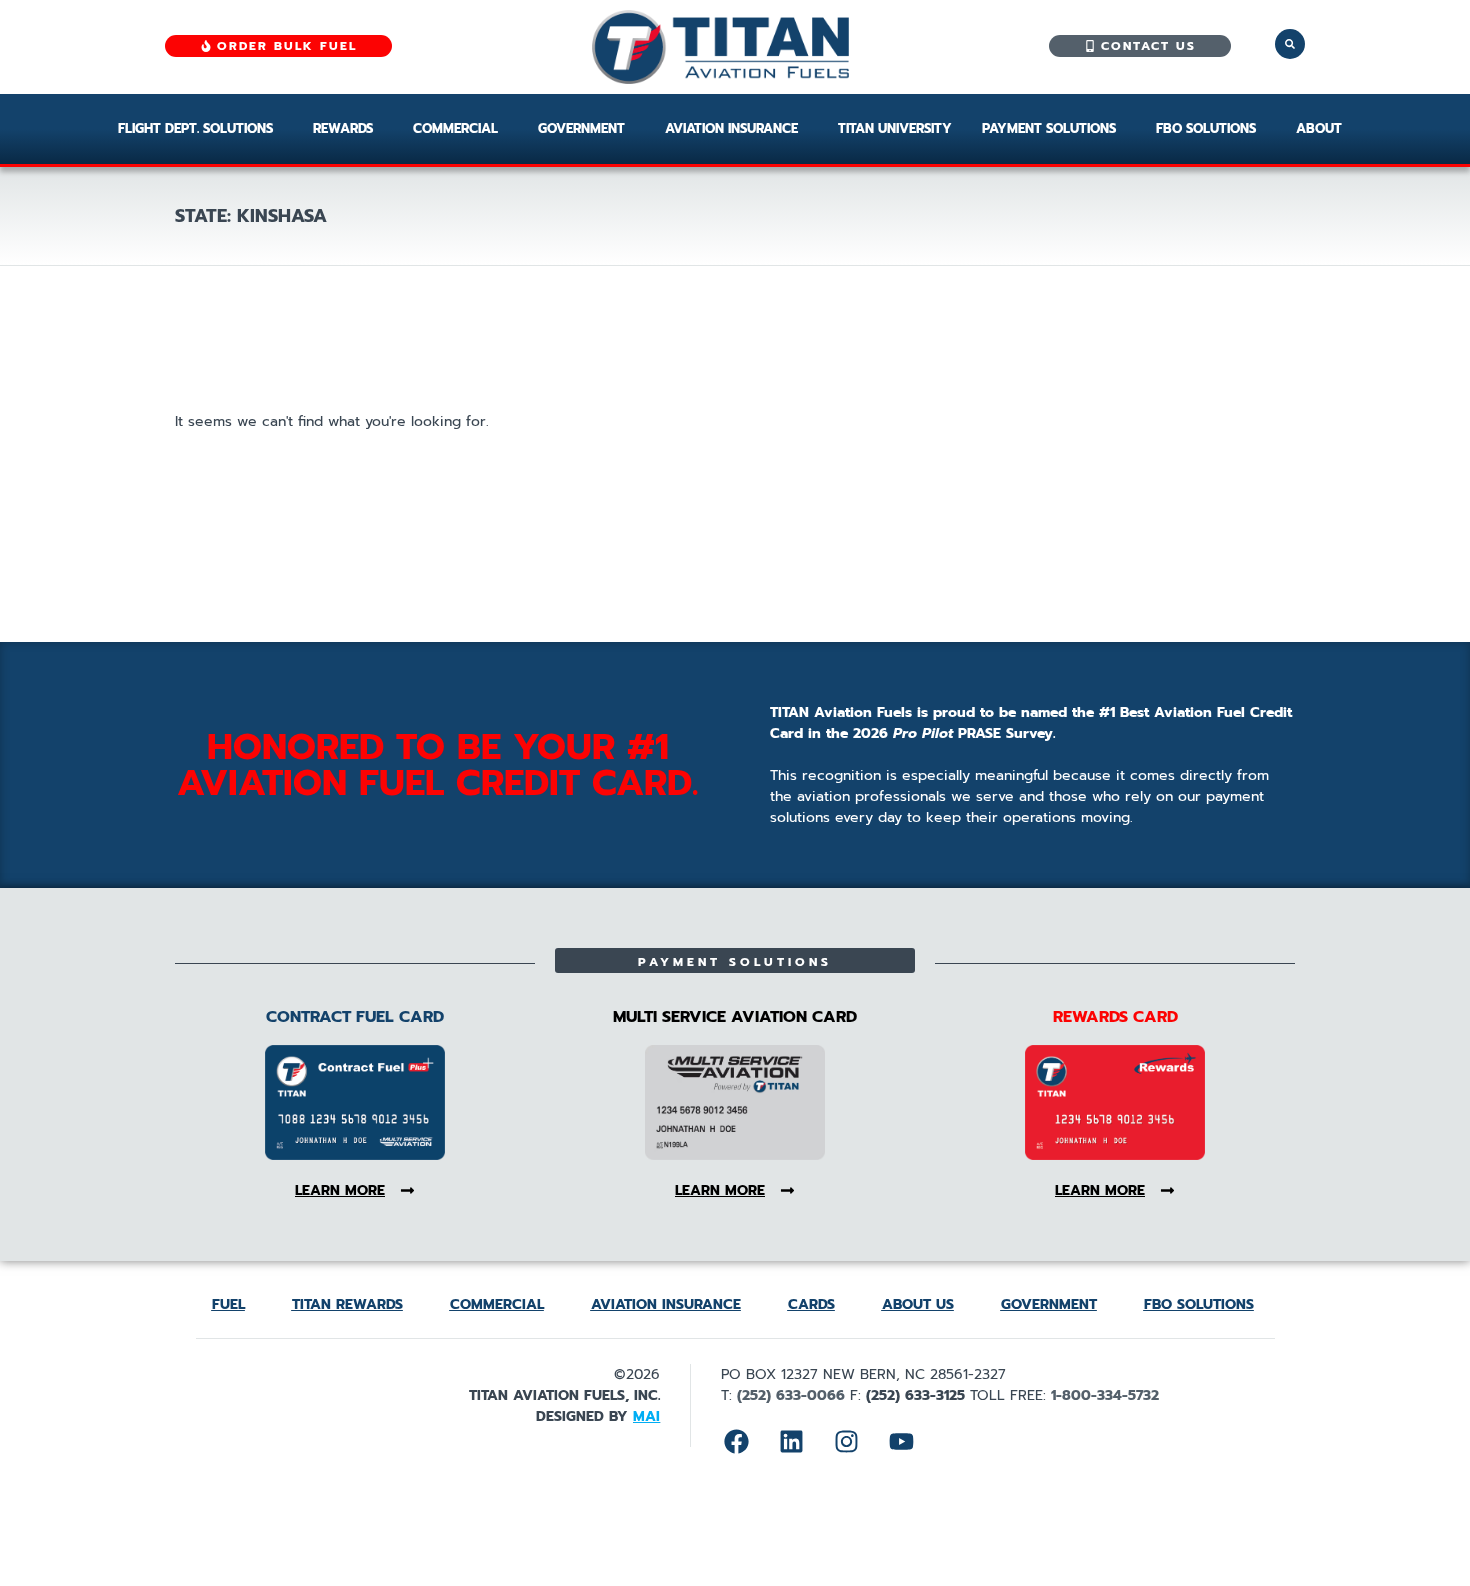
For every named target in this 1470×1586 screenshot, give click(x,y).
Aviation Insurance (731, 128)
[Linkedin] (791, 1441)
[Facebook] (736, 1441)
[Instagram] (846, 1441)
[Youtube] (901, 1441)
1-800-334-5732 (1105, 1395)
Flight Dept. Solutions (195, 128)
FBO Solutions (1206, 128)
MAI (646, 1416)
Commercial (455, 128)
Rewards (343, 128)
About (1319, 128)
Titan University (895, 128)
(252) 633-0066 (791, 1395)
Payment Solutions (1049, 128)
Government (581, 128)
